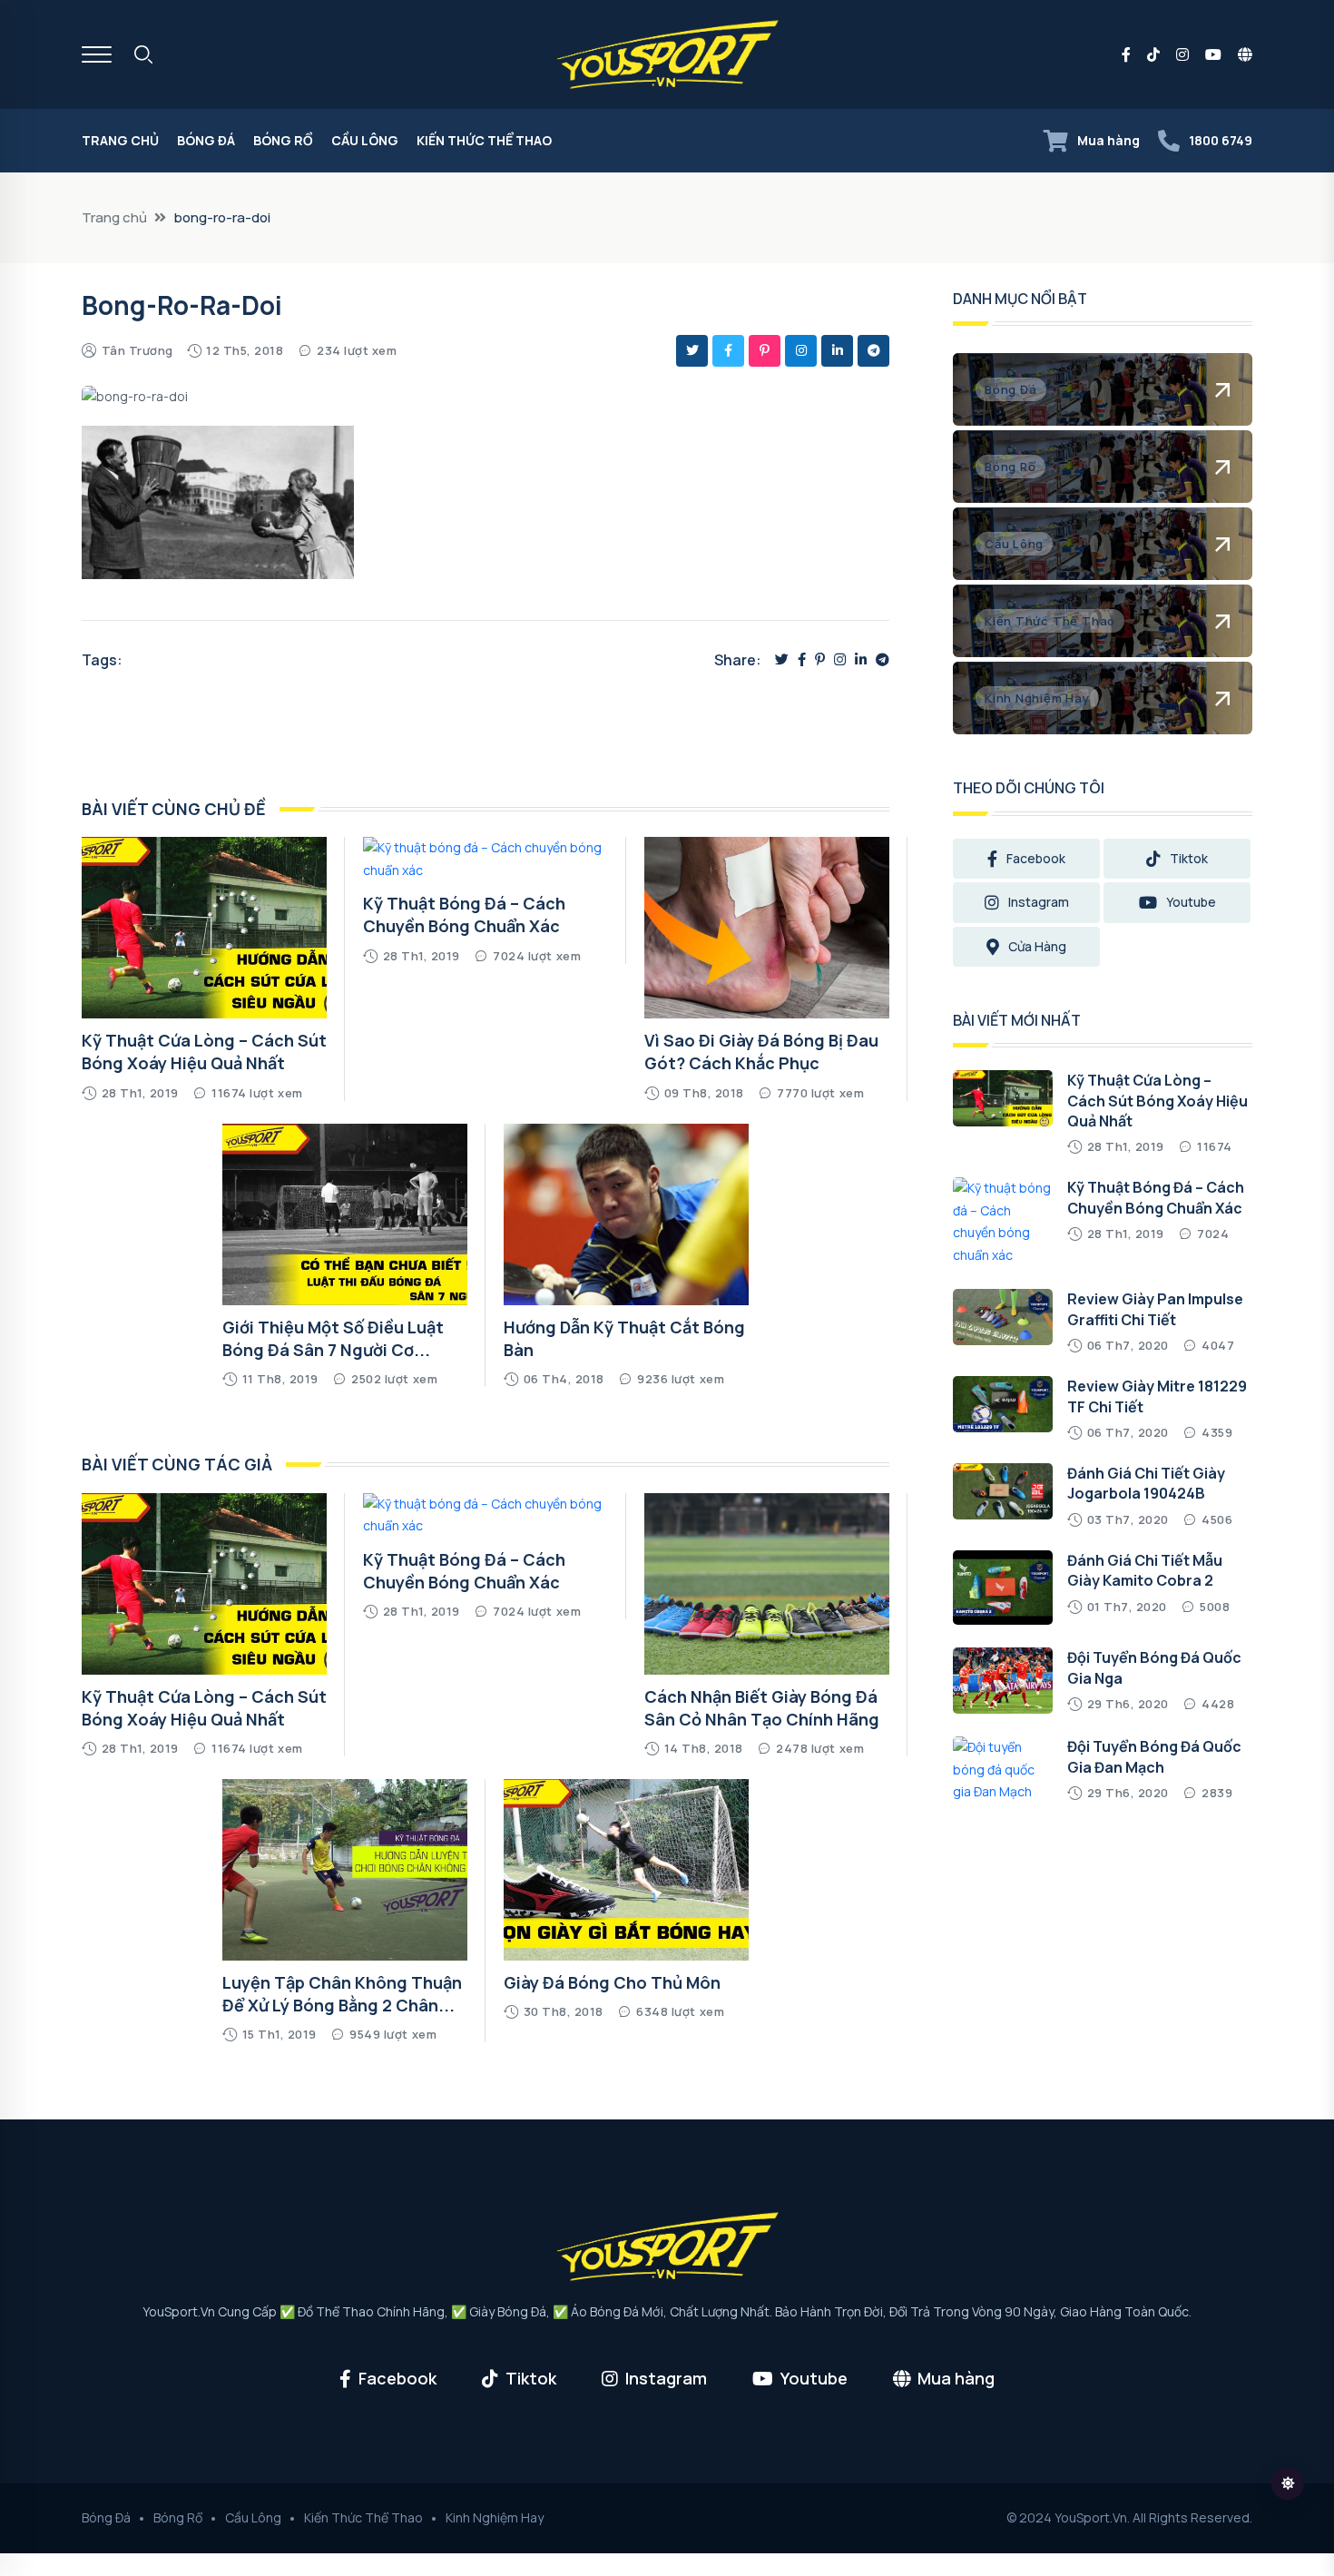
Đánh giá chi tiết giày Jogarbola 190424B (1146, 1483)
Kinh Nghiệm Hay (495, 2517)
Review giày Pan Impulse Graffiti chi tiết (1155, 1309)
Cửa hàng (1037, 946)
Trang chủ (120, 140)
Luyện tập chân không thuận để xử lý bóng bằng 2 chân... (342, 1994)
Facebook (1036, 858)
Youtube (1191, 902)
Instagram (1039, 902)
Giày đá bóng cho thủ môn (612, 1982)
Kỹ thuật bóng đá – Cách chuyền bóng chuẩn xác (464, 914)
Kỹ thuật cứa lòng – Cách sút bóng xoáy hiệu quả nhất (204, 1052)
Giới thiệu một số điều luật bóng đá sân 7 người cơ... (333, 1338)
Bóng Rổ (283, 140)
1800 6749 (1221, 140)
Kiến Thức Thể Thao (484, 140)
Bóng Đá (206, 140)
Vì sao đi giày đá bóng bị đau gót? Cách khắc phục (761, 1052)
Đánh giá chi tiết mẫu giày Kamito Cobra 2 (1145, 1570)
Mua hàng (1108, 140)
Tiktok (1189, 858)
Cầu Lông (365, 140)
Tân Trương (137, 350)
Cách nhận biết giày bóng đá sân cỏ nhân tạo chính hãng (762, 1708)
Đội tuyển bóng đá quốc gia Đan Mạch (1154, 1756)
